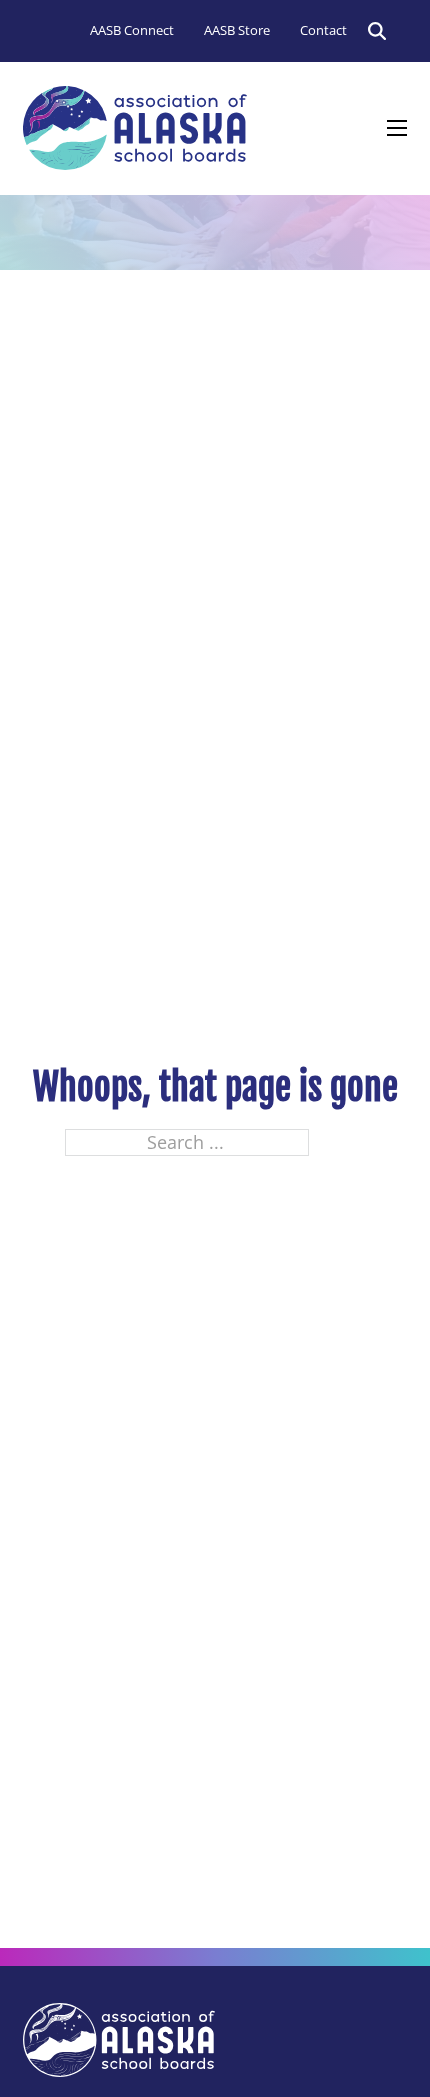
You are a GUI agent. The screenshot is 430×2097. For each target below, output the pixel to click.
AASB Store (237, 30)
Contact (323, 30)
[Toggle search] (377, 31)
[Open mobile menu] (397, 128)
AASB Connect (132, 30)
